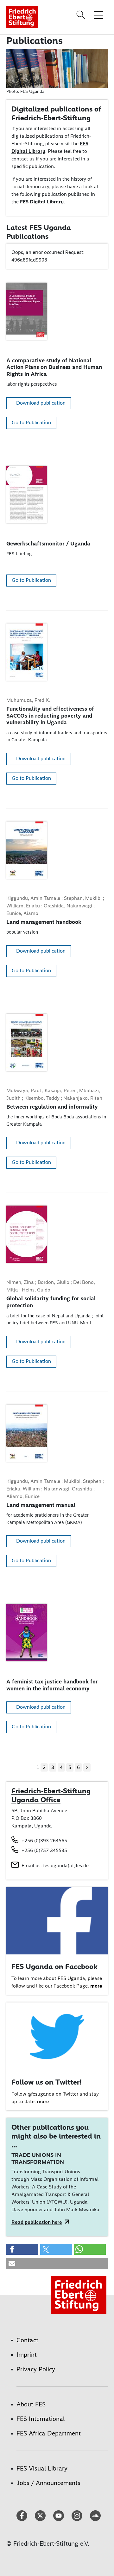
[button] (22, 2249)
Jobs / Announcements (48, 2483)
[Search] (82, 15)
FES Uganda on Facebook (54, 1966)
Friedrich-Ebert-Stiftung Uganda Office (51, 1795)
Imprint (27, 2355)
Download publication (41, 403)
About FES (31, 2404)
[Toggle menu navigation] (98, 15)
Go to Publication (31, 423)
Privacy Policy (36, 2369)
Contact (27, 2340)
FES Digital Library (42, 202)
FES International (41, 2419)
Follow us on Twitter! (47, 2082)
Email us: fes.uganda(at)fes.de (55, 1866)
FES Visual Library (42, 2468)
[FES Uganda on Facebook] (57, 1920)
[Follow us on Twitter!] (57, 2036)
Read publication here (37, 2222)
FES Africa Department (49, 2433)
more (96, 1986)
